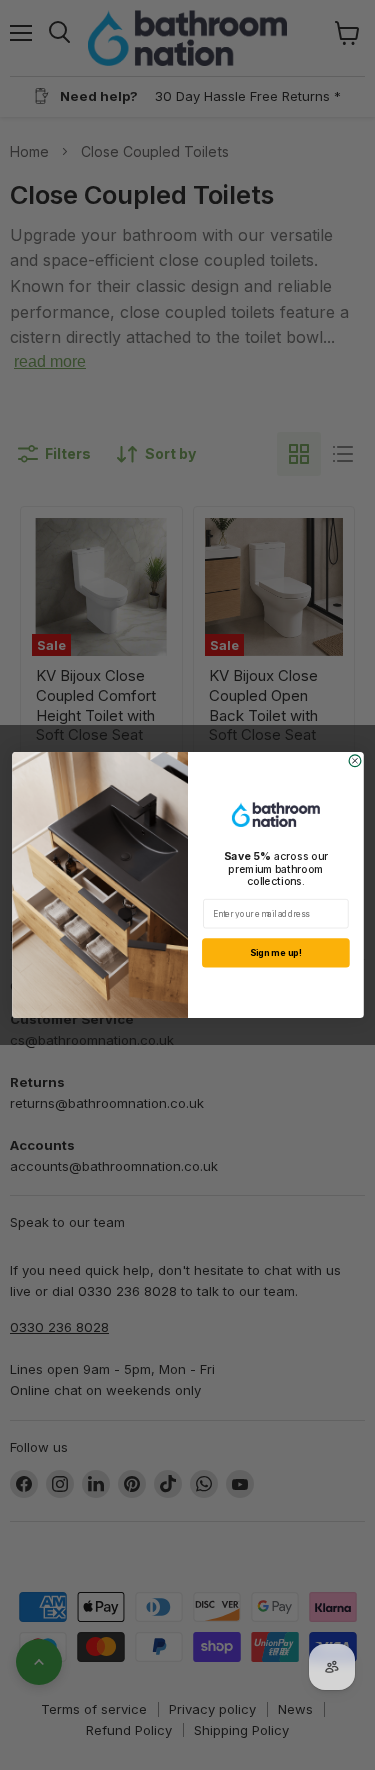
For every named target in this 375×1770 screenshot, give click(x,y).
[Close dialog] (355, 761)
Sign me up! (275, 952)
